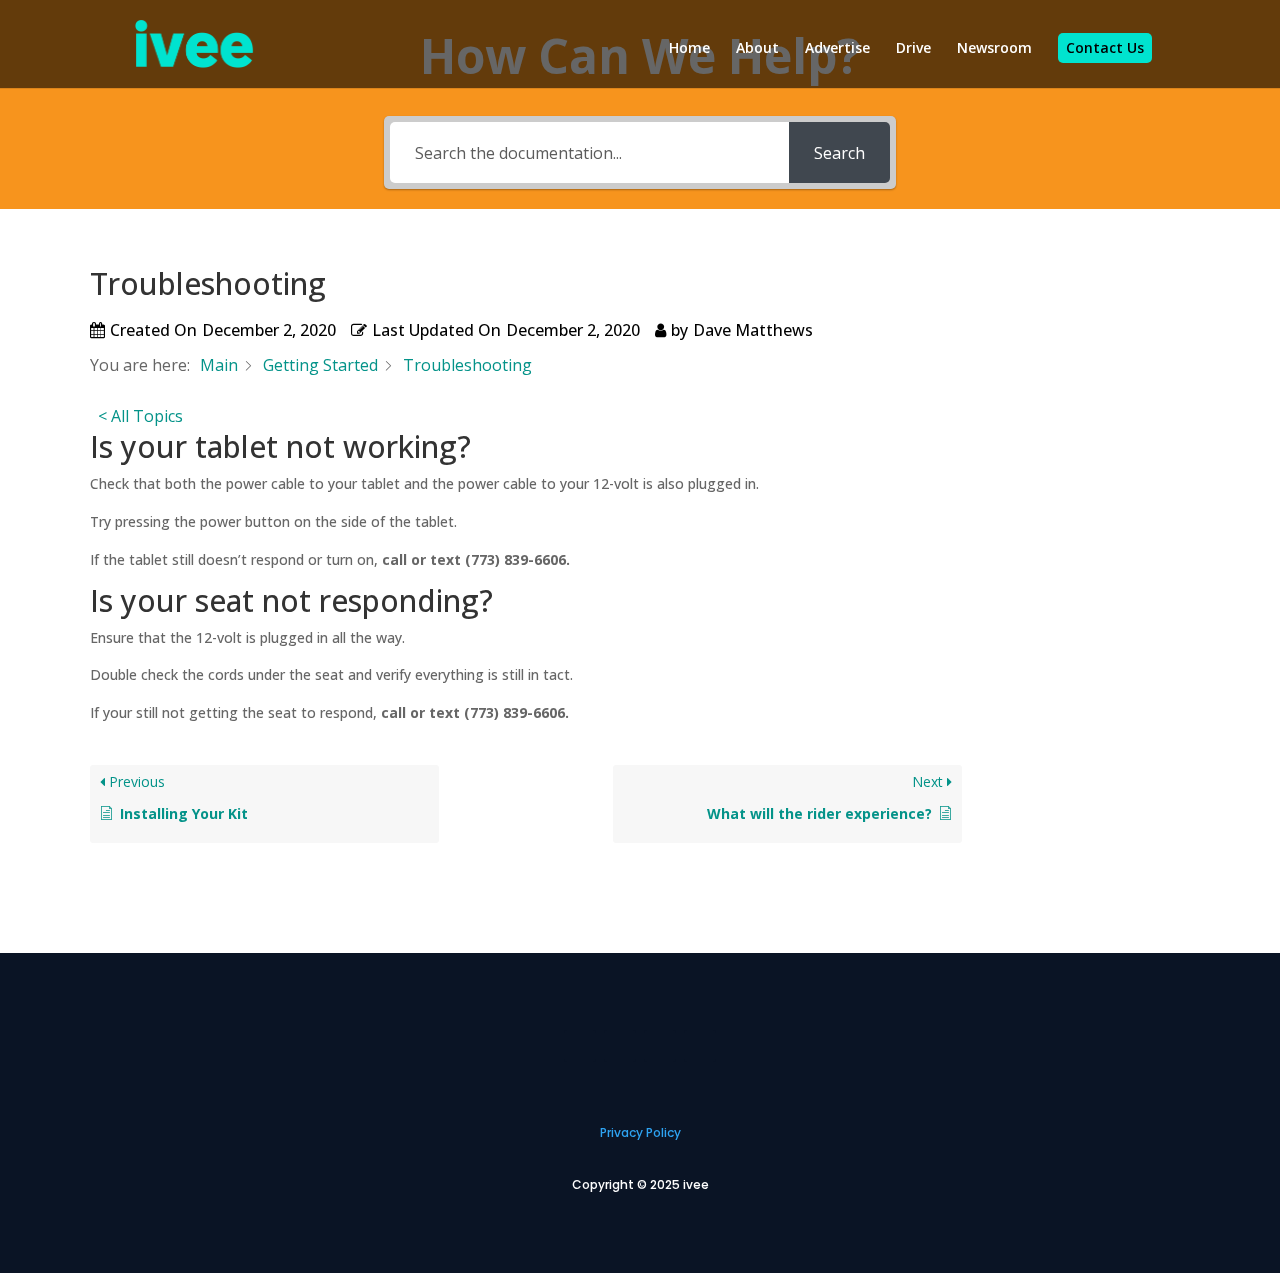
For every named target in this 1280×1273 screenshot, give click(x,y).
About (757, 49)
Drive (913, 49)
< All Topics (140, 416)
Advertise (837, 49)
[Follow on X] (660, 1046)
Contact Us (1105, 47)
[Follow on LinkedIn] (580, 1046)
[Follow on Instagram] (620, 1046)
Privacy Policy (640, 1132)
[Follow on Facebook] (700, 1046)
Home (689, 49)
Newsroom (994, 49)
